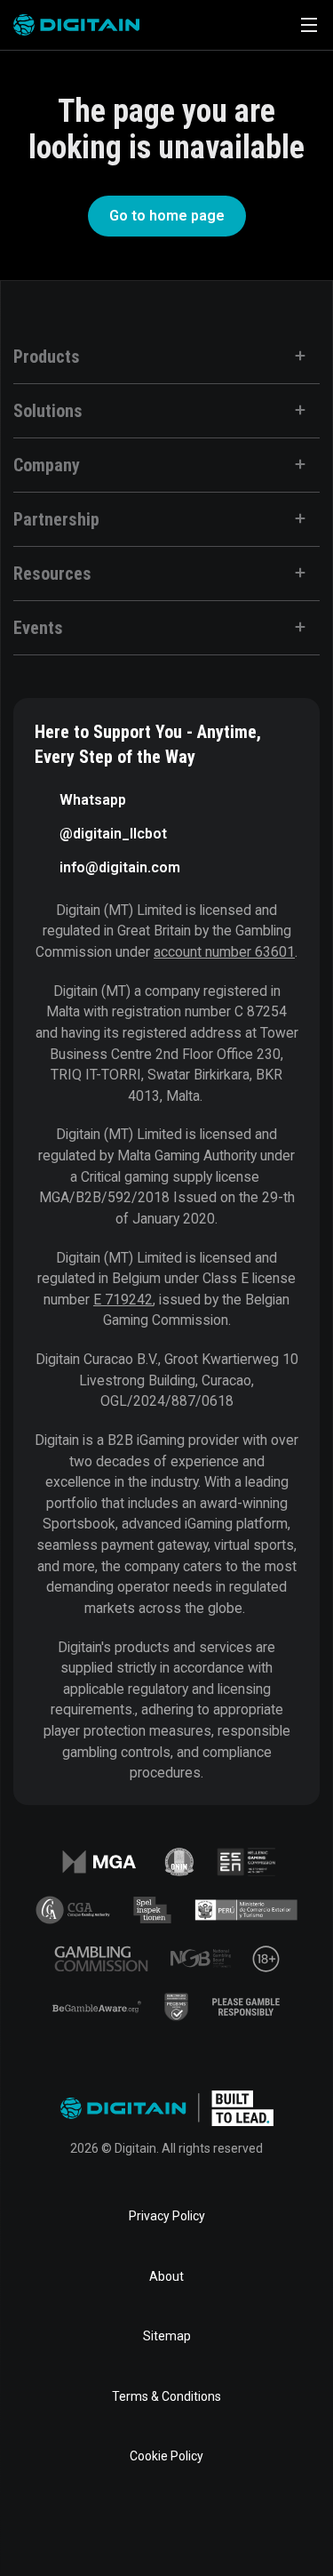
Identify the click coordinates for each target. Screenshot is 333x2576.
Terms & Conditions (166, 2396)
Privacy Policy (167, 2216)
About (166, 2276)
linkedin (110, 2526)
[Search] (259, 25)
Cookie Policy (166, 2456)
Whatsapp (93, 800)
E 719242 (123, 1300)
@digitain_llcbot (113, 834)
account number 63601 (224, 952)
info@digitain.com (120, 867)
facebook (53, 2526)
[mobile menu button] (309, 25)
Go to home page (167, 216)
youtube (224, 2526)
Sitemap (167, 2336)
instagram (281, 2526)
